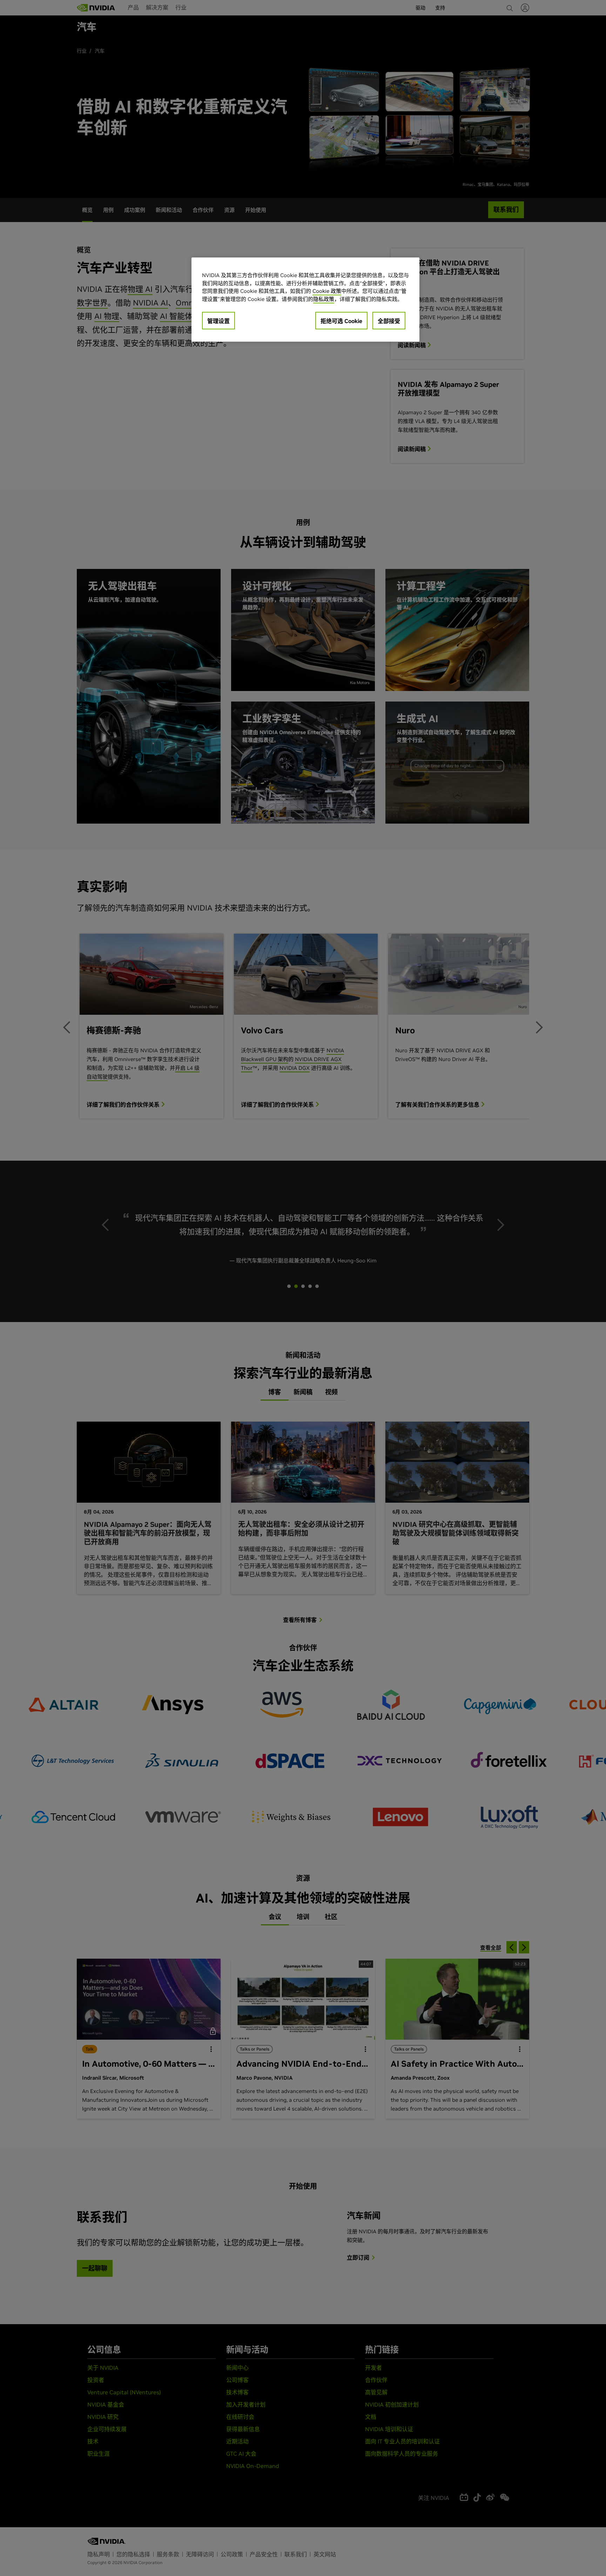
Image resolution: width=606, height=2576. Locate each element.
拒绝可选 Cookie (341, 321)
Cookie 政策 (327, 291)
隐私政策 (324, 299)
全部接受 (389, 321)
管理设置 (218, 321)
